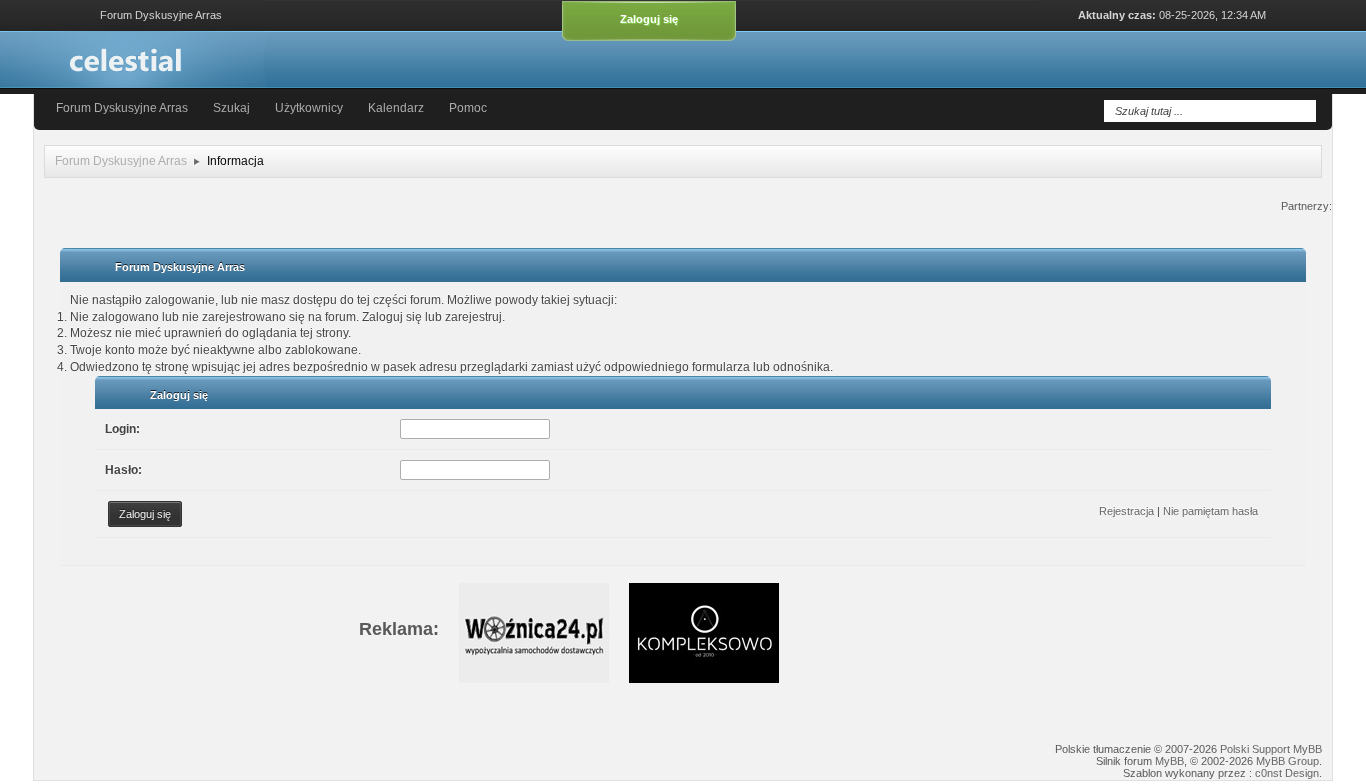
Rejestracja (1126, 511)
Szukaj (233, 108)
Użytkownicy (309, 108)
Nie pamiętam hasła (1210, 511)
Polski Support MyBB (1271, 749)
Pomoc (468, 108)
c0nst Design (1287, 773)
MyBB (1169, 761)
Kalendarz (396, 108)
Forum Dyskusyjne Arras (122, 108)
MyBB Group (1287, 761)
